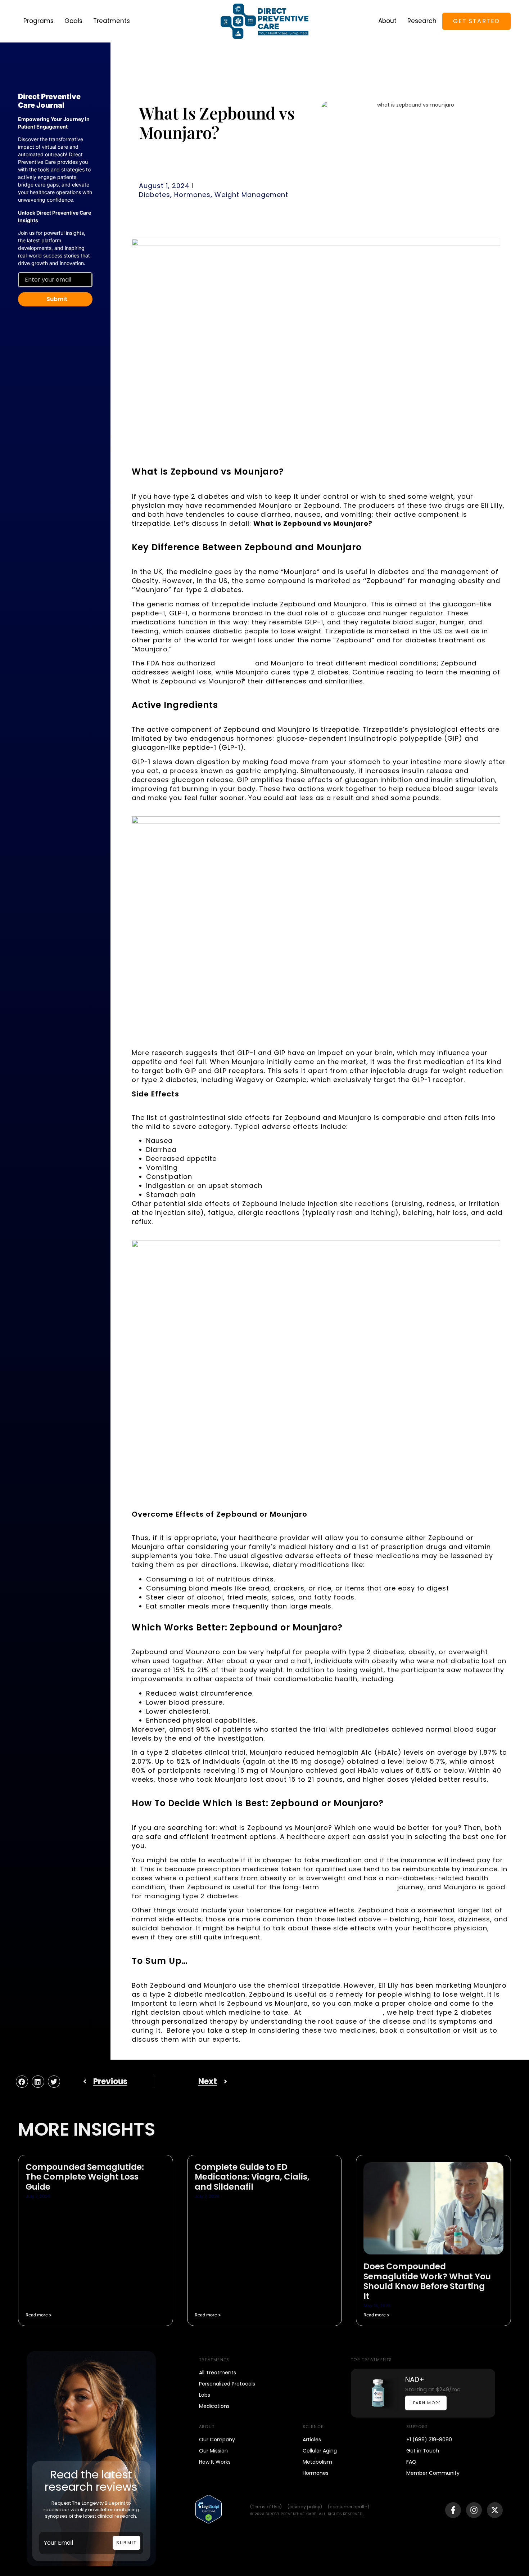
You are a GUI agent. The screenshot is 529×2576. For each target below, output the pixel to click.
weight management (358, 1887)
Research (422, 21)
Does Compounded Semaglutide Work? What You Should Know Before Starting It (427, 2281)
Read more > (39, 2315)
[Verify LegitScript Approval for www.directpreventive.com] (209, 2522)
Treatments (112, 21)
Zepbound (235, 663)
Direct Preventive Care (343, 2012)
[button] (22, 2082)
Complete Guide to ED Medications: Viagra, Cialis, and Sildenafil (252, 2177)
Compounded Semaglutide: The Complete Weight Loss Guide (85, 2177)
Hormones (192, 195)
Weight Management (251, 195)
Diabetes (155, 195)
